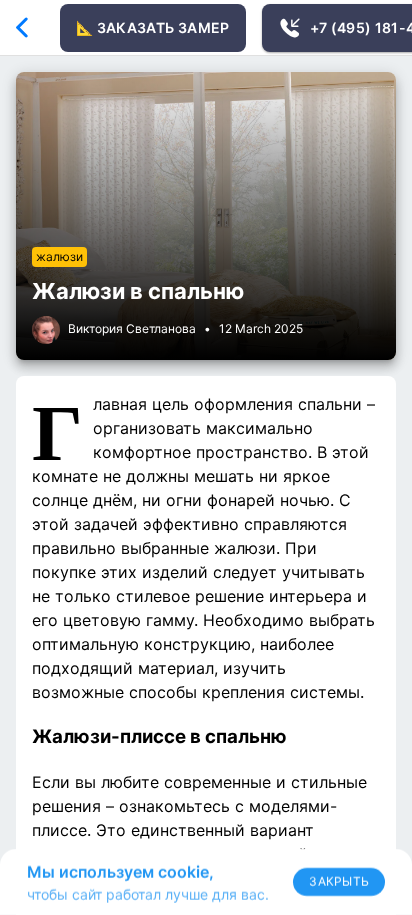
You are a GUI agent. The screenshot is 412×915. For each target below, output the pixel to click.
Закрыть (339, 881)
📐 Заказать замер (153, 27)
